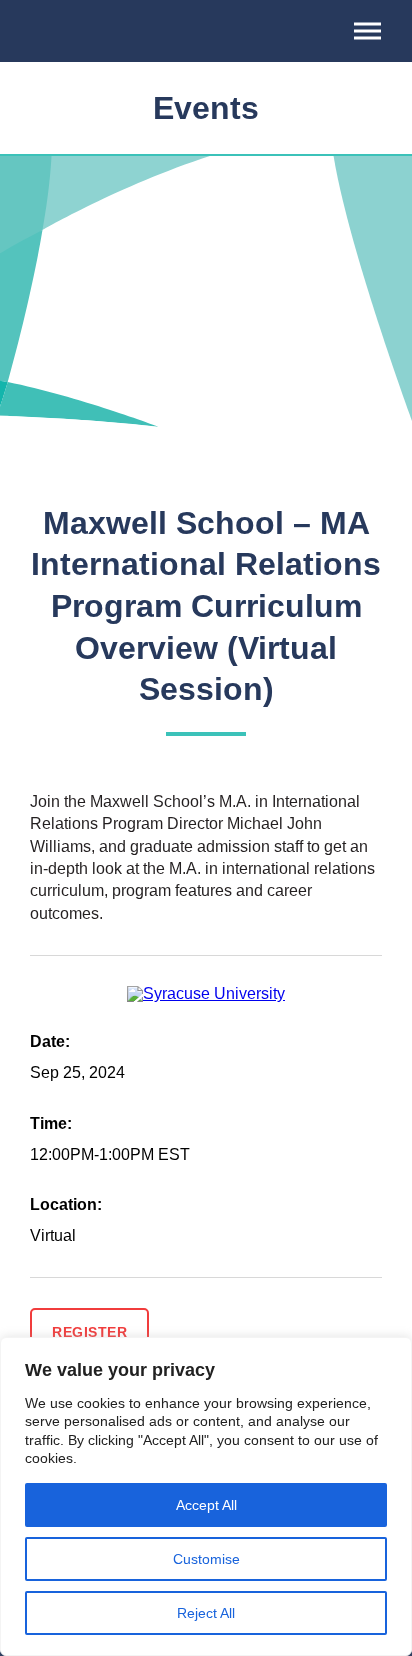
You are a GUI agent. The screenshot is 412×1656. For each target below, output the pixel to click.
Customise (206, 1559)
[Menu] (367, 31)
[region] (206, 1496)
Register (89, 1332)
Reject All (206, 1613)
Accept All (206, 1505)
